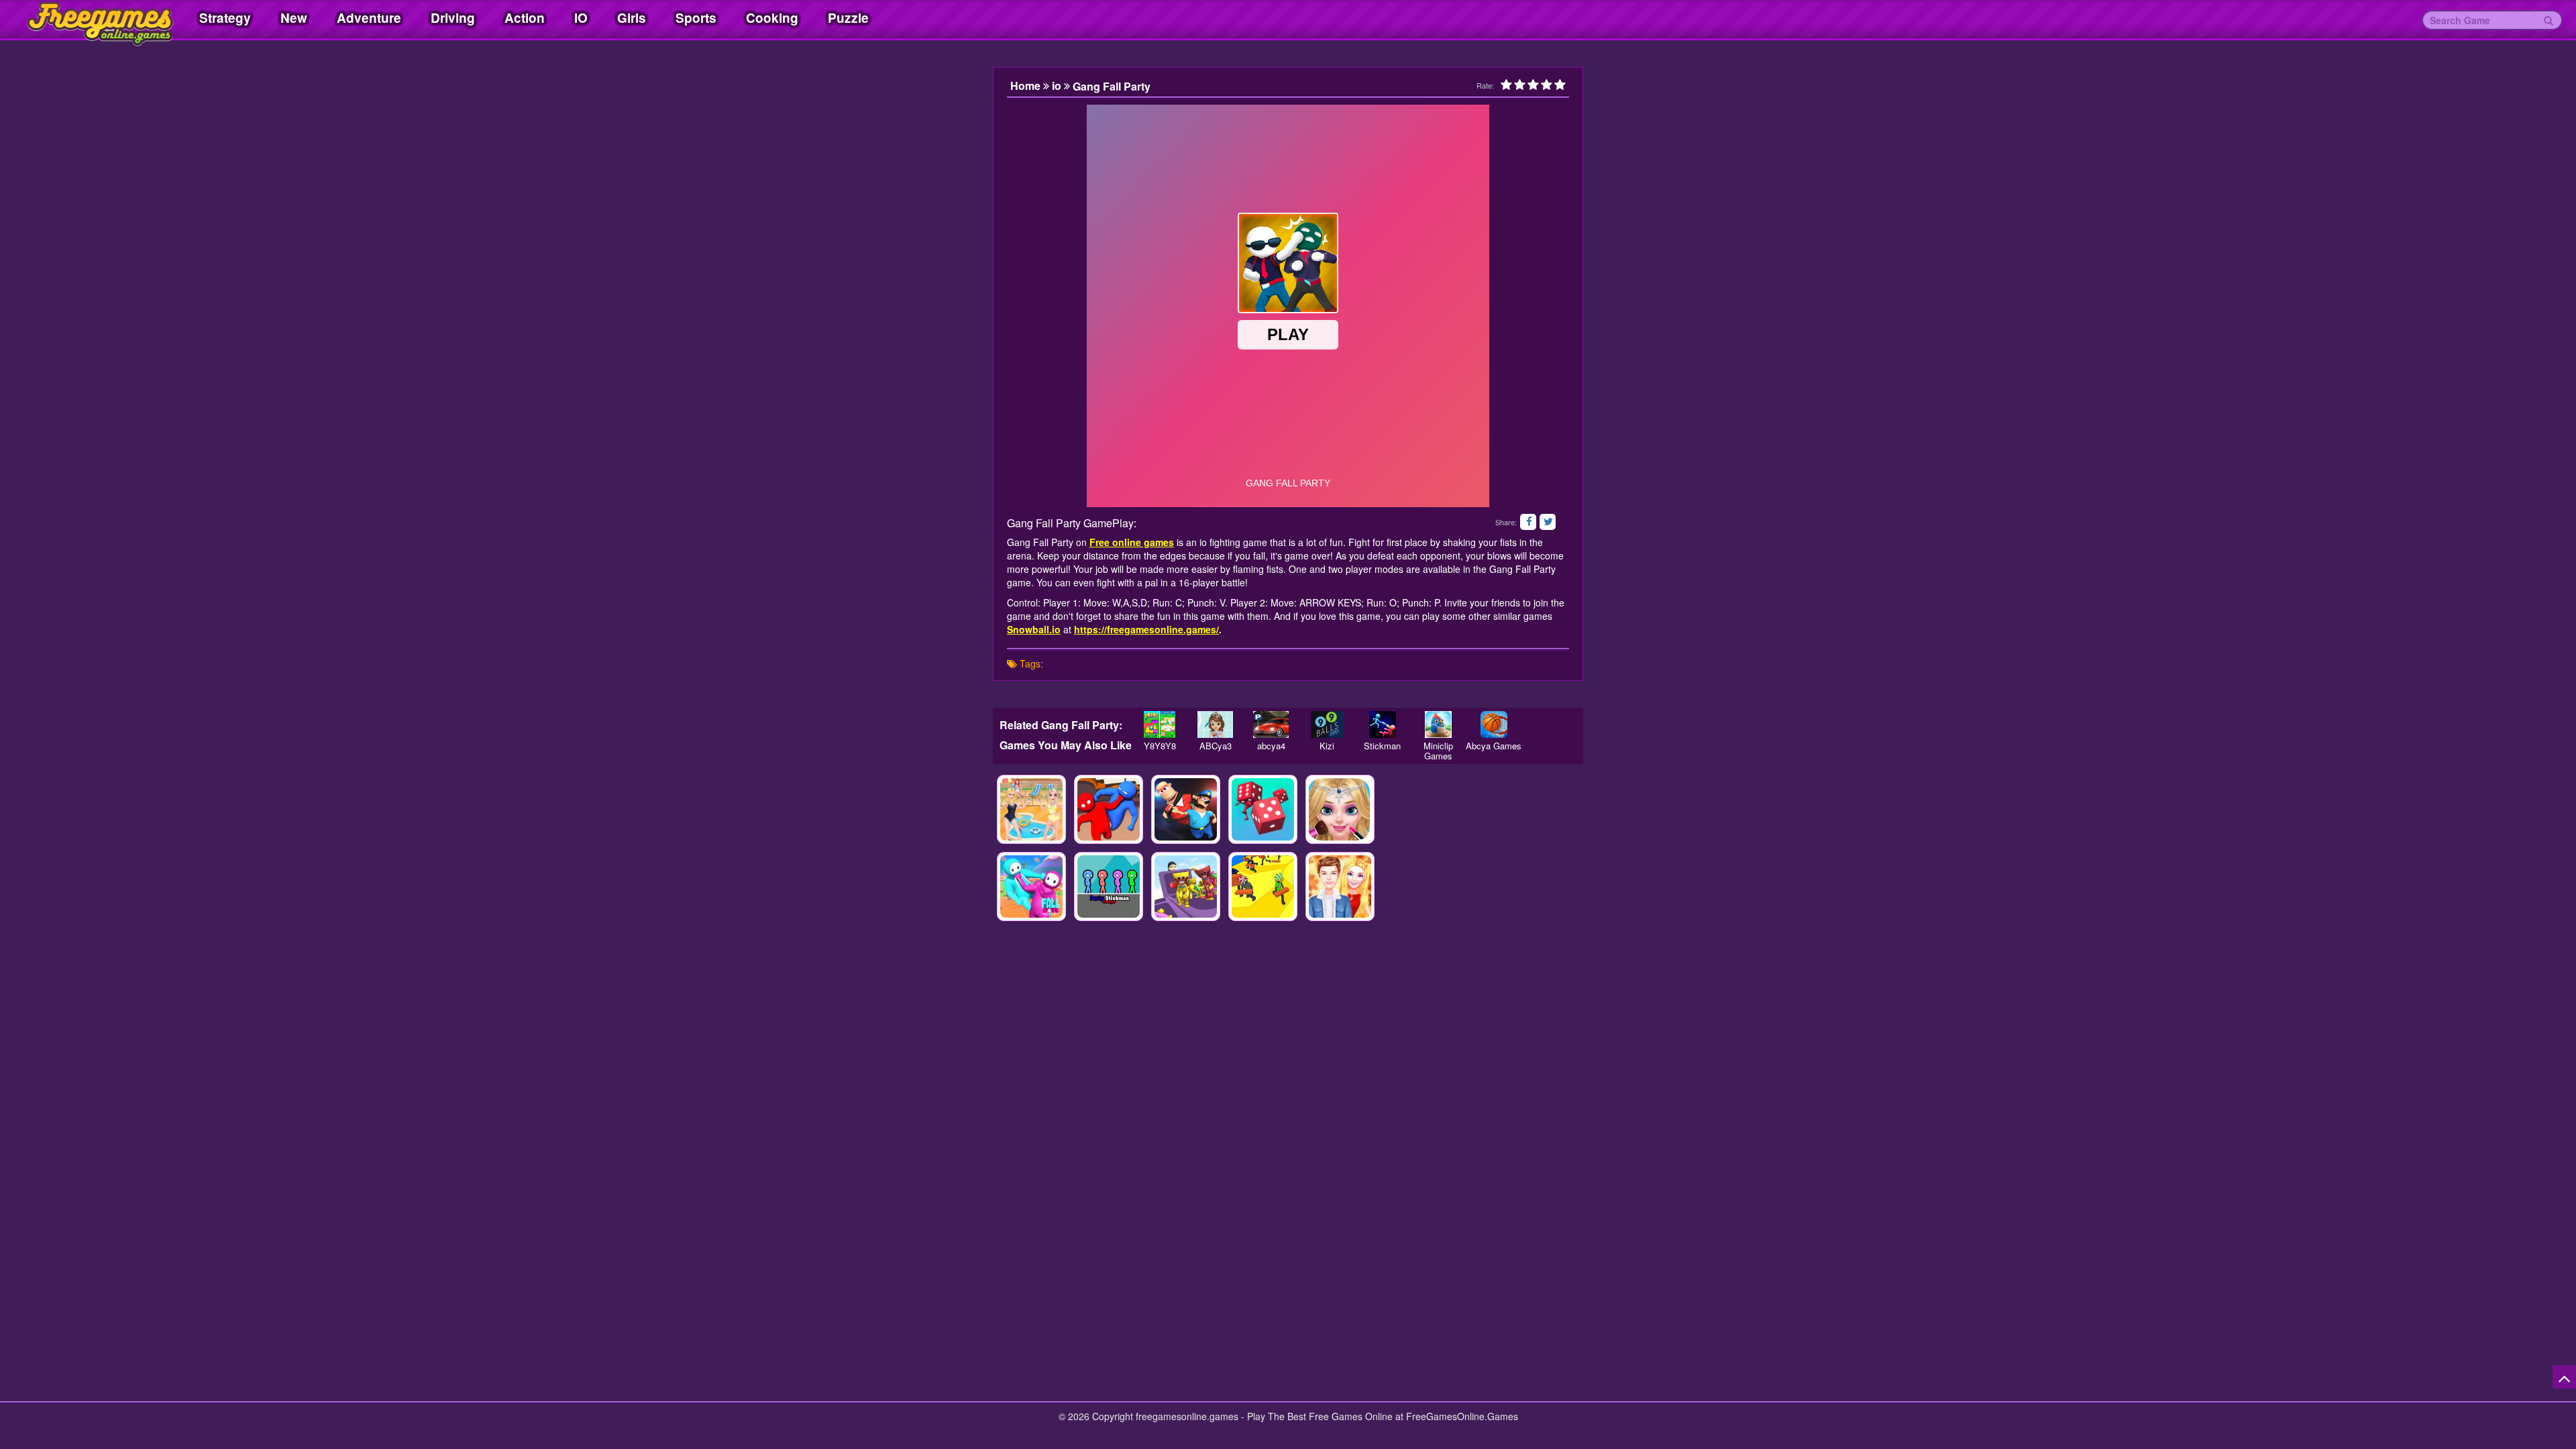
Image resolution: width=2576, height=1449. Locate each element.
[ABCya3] (1215, 724)
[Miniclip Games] (1438, 724)
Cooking (772, 18)
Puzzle (848, 18)
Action (525, 18)
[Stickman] (1382, 724)
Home (1027, 86)
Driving (453, 18)
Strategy (225, 18)
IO (581, 18)
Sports (696, 18)
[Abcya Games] (1494, 724)
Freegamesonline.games (87, 20)
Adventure (369, 18)
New (294, 18)
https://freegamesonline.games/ (1146, 629)
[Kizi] (1327, 724)
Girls (632, 18)
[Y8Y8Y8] (1160, 724)
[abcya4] (1271, 724)
